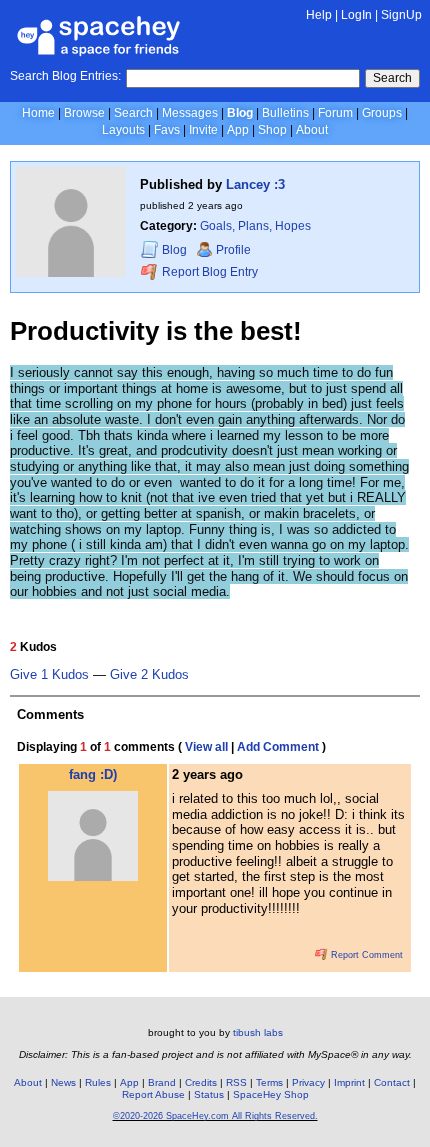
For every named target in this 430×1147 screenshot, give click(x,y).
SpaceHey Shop (271, 1094)
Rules (98, 1082)
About (312, 130)
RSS (236, 1082)
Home (38, 113)
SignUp (401, 15)
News (63, 1082)
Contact (392, 1082)
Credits (201, 1082)
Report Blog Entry (208, 272)
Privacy (308, 1082)
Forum (335, 113)
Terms (269, 1082)
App (238, 130)
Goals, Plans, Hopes (255, 226)
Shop (272, 130)
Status (209, 1094)
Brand (162, 1082)
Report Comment (365, 955)
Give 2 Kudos (149, 675)
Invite (203, 130)
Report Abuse (153, 1094)
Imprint (349, 1082)
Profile (233, 250)
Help (319, 15)
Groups (382, 113)
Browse (84, 113)
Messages (190, 113)
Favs (167, 130)
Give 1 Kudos (49, 675)
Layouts (123, 130)
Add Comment (278, 747)
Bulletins (285, 113)
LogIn (356, 15)
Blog (240, 113)
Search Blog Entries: (65, 76)
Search (392, 78)
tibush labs (258, 1032)
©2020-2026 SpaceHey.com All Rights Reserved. (215, 1116)
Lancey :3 (255, 184)
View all (206, 747)
